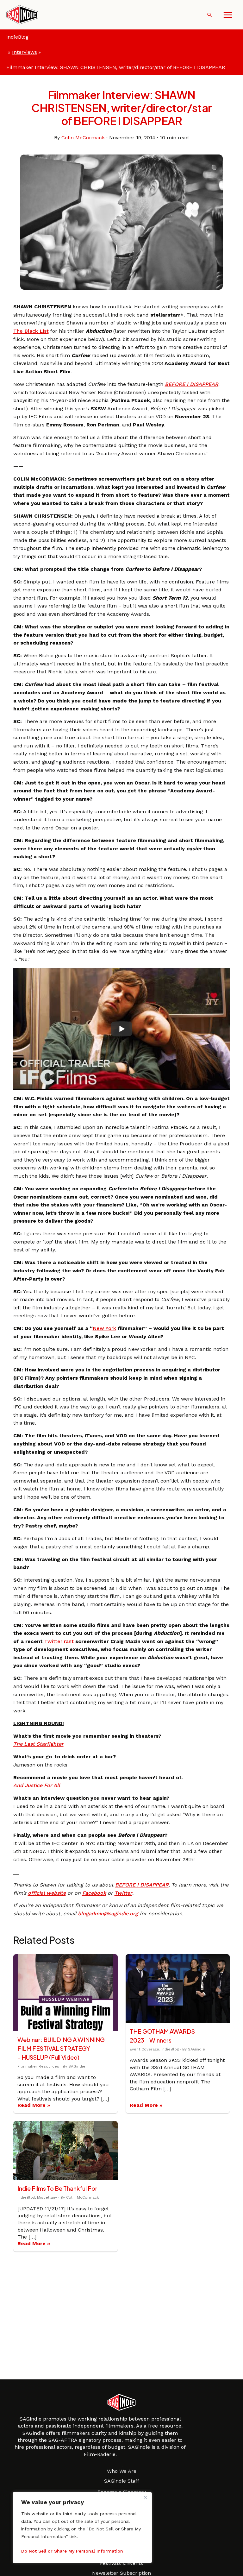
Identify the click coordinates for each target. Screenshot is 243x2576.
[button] (210, 15)
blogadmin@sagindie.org (108, 1914)
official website (47, 1893)
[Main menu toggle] (228, 15)
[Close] (145, 2497)
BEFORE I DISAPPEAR (192, 384)
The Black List (31, 331)
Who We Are (122, 2471)
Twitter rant (59, 1641)
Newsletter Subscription (121, 2573)
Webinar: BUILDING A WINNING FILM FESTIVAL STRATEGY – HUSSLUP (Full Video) (61, 2048)
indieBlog (17, 37)
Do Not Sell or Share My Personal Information (72, 2551)
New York (104, 1328)
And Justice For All (37, 1785)
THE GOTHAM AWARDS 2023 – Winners (162, 2036)
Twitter (123, 1893)
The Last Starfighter (38, 1744)
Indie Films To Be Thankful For (57, 2188)
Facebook (94, 1893)
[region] (82, 2528)
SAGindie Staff (122, 2481)
